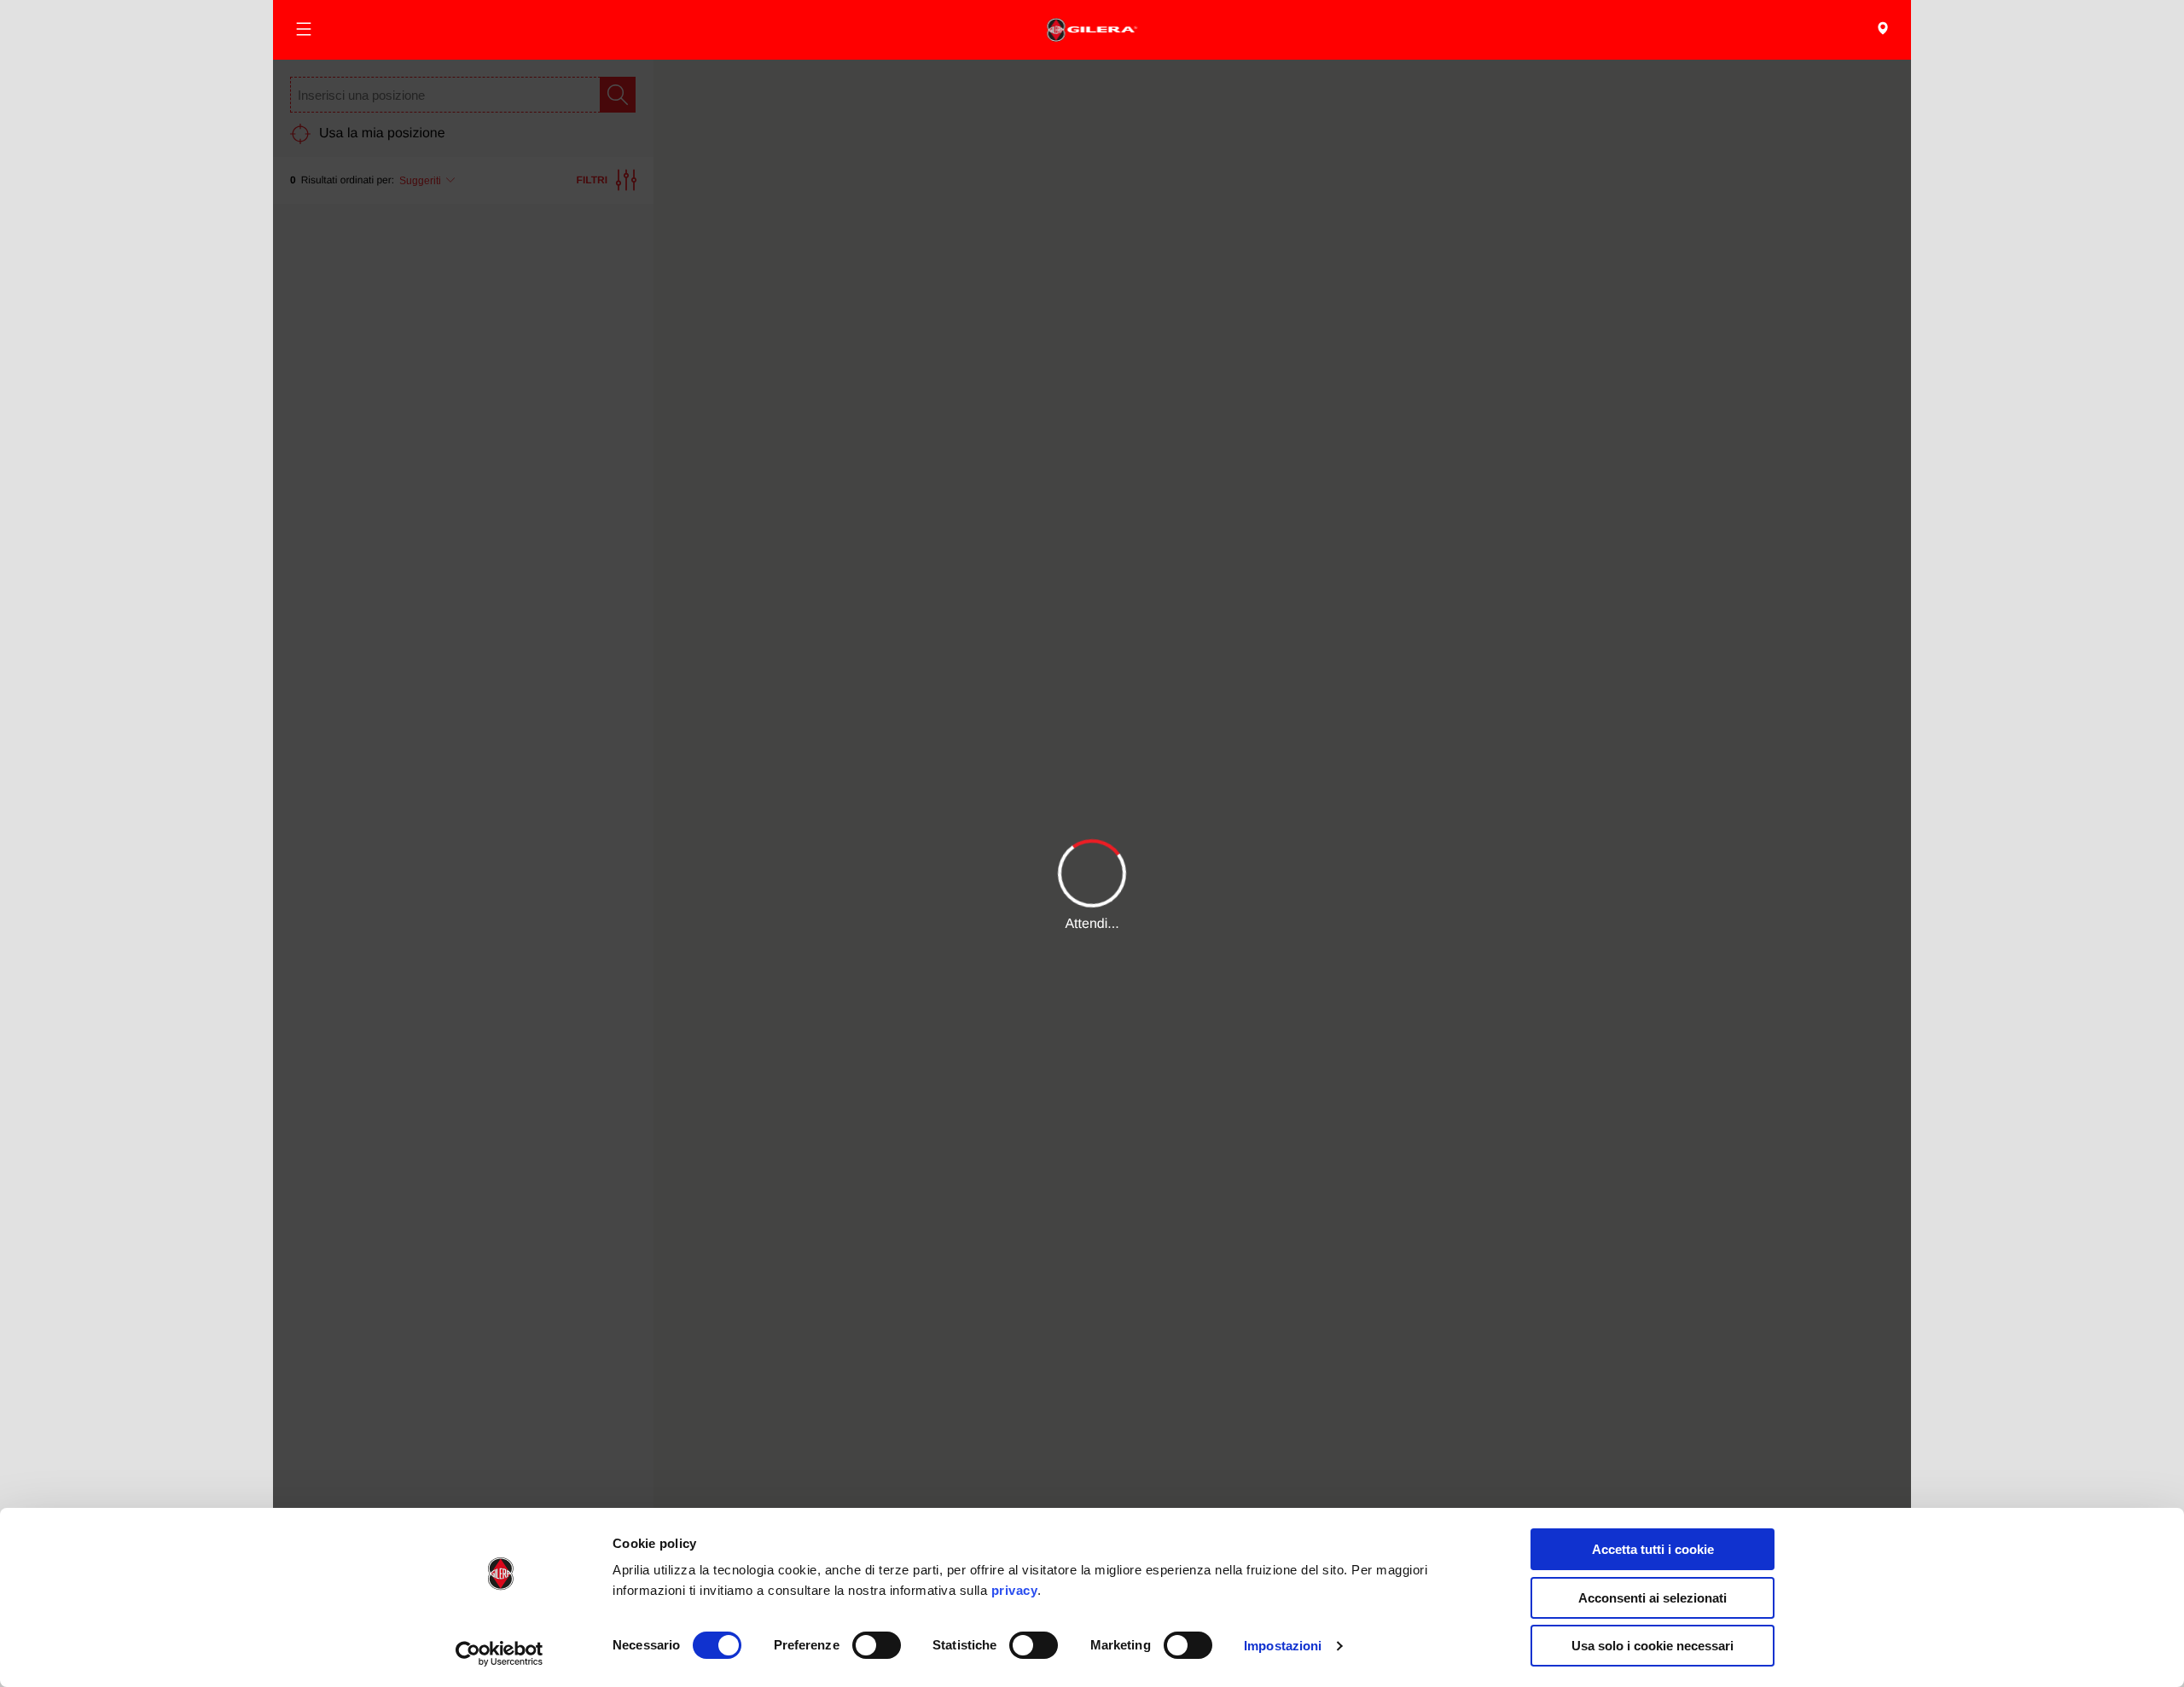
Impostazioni (1283, 1646)
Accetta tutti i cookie (1653, 1549)
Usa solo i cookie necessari (1653, 1646)
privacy (1015, 1590)
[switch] (877, 1645)
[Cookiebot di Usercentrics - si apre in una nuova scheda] (500, 1654)
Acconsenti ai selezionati (1653, 1598)
